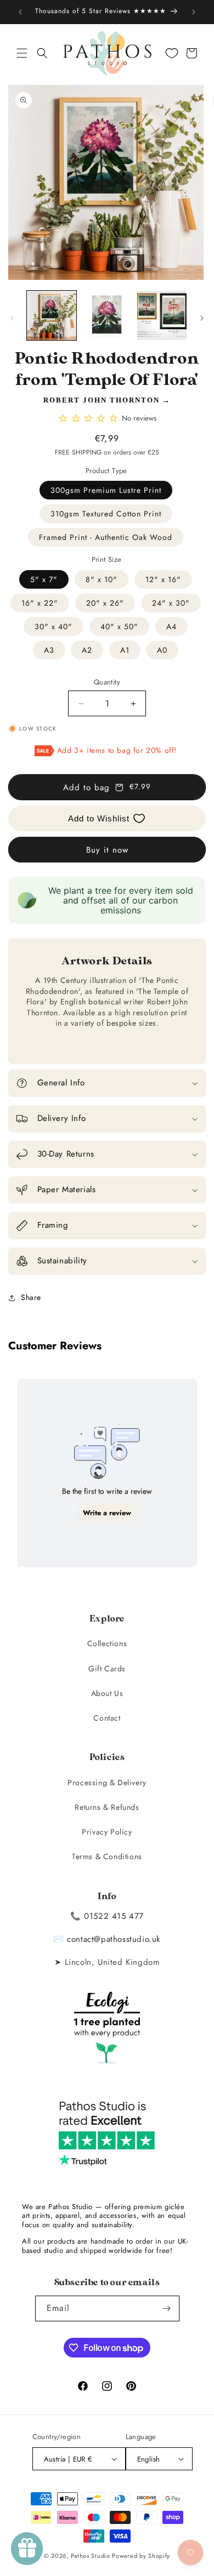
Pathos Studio (91, 2556)
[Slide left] (12, 318)
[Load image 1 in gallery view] (52, 315)
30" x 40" (54, 626)
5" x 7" (44, 579)
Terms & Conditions (107, 1856)
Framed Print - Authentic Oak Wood (106, 537)
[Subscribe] (167, 2308)
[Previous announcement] (20, 12)
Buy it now (107, 850)
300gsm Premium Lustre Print (106, 490)
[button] (22, 53)
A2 (87, 650)
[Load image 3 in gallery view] (162, 315)
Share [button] (31, 1297)
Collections (107, 1643)
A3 (49, 650)
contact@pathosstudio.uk (114, 1939)
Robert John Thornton (102, 400)
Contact (107, 1718)
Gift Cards (107, 1669)
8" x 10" (102, 579)
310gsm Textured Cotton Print (106, 514)
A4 (171, 626)
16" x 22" (40, 603)
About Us (107, 1693)
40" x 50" (119, 626)
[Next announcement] (194, 12)
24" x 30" (171, 603)
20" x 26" (105, 603)
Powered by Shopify (141, 2556)
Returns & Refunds (107, 1807)
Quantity (107, 682)
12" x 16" (163, 579)
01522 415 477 (114, 1916)
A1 (125, 650)
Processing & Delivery (107, 1783)
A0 (162, 650)
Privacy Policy (107, 1832)
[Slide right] (202, 318)
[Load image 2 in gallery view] (106, 315)
